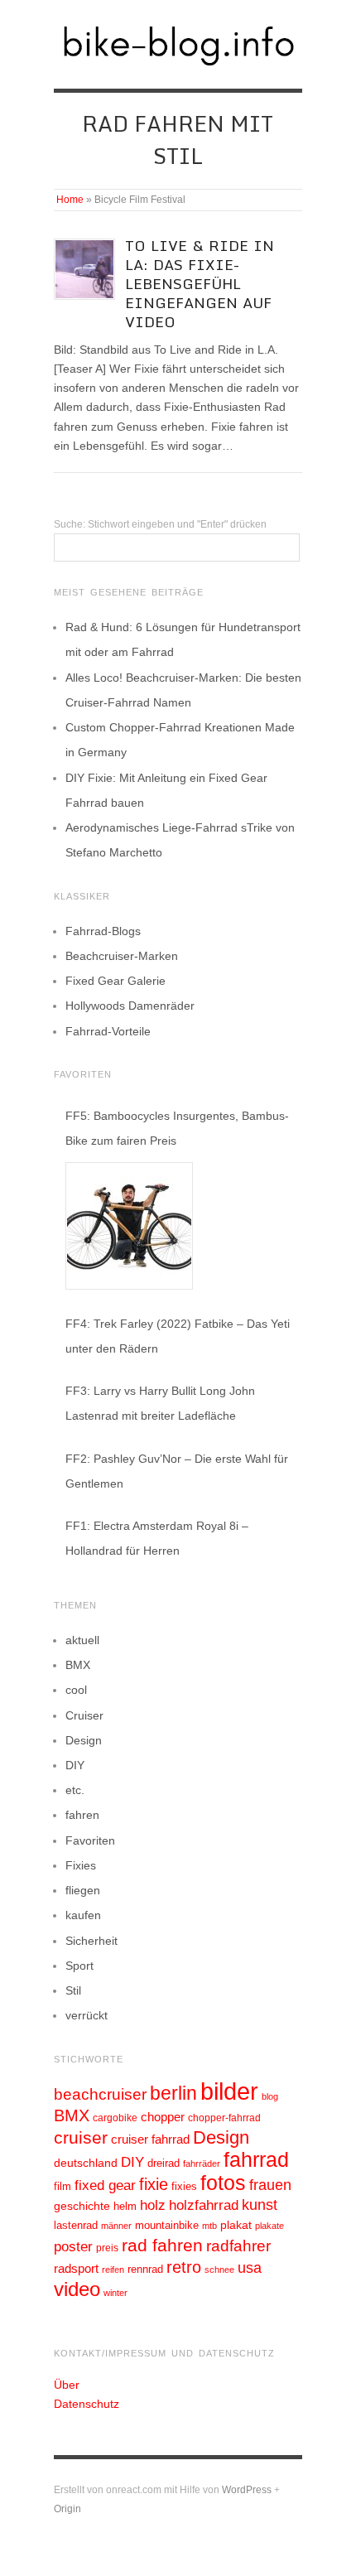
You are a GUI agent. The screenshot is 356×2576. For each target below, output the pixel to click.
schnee (219, 2270)
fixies (184, 2186)
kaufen (83, 1915)
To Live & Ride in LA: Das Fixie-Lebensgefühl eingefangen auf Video (200, 284)
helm (125, 2206)
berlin (173, 2093)
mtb (209, 2226)
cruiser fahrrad (150, 2139)
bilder (229, 2091)
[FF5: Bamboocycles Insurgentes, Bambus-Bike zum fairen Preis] (129, 1226)
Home (70, 200)
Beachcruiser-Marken (122, 956)
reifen (113, 2270)
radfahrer (238, 2246)
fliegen (83, 1890)
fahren (82, 1815)
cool (76, 1690)
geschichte (82, 2206)
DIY (75, 1765)
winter (115, 2293)
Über (67, 2385)
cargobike (115, 2118)
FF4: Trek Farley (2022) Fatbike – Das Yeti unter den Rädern (178, 1336)
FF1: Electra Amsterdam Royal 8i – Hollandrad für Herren (157, 1538)
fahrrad (256, 2159)
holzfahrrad (204, 2205)
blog (270, 2096)
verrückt (87, 2015)
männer (116, 2226)
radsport (76, 2268)
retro (184, 2267)
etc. (75, 1790)
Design (84, 1740)
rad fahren (162, 2246)
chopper (163, 2117)
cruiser (81, 2137)
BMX (78, 1665)
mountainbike (167, 2226)
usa (250, 2268)
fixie (154, 2184)
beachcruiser (100, 2094)
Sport (79, 1966)
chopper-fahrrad (224, 2118)
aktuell (82, 1640)
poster (73, 2247)
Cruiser (84, 1715)
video (77, 2289)
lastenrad (76, 2225)
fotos (223, 2183)
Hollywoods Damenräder (130, 1006)
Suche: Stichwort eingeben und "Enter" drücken (160, 524)
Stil (73, 1990)
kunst (260, 2205)
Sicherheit (91, 1941)
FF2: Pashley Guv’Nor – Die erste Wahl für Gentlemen (177, 1471)
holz (153, 2205)
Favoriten (90, 1840)
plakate (269, 2226)
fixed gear (105, 2185)
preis (107, 2248)
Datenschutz (87, 2404)
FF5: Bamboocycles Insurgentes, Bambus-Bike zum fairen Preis (177, 1128)
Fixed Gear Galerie (115, 981)
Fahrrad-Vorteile (108, 1031)
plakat (236, 2225)
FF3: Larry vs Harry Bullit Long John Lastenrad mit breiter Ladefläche (160, 1403)
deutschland (86, 2163)
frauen (270, 2185)
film (63, 2186)
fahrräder (202, 2164)
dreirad (164, 2164)
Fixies (81, 1865)
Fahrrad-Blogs (103, 931)
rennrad (145, 2270)
